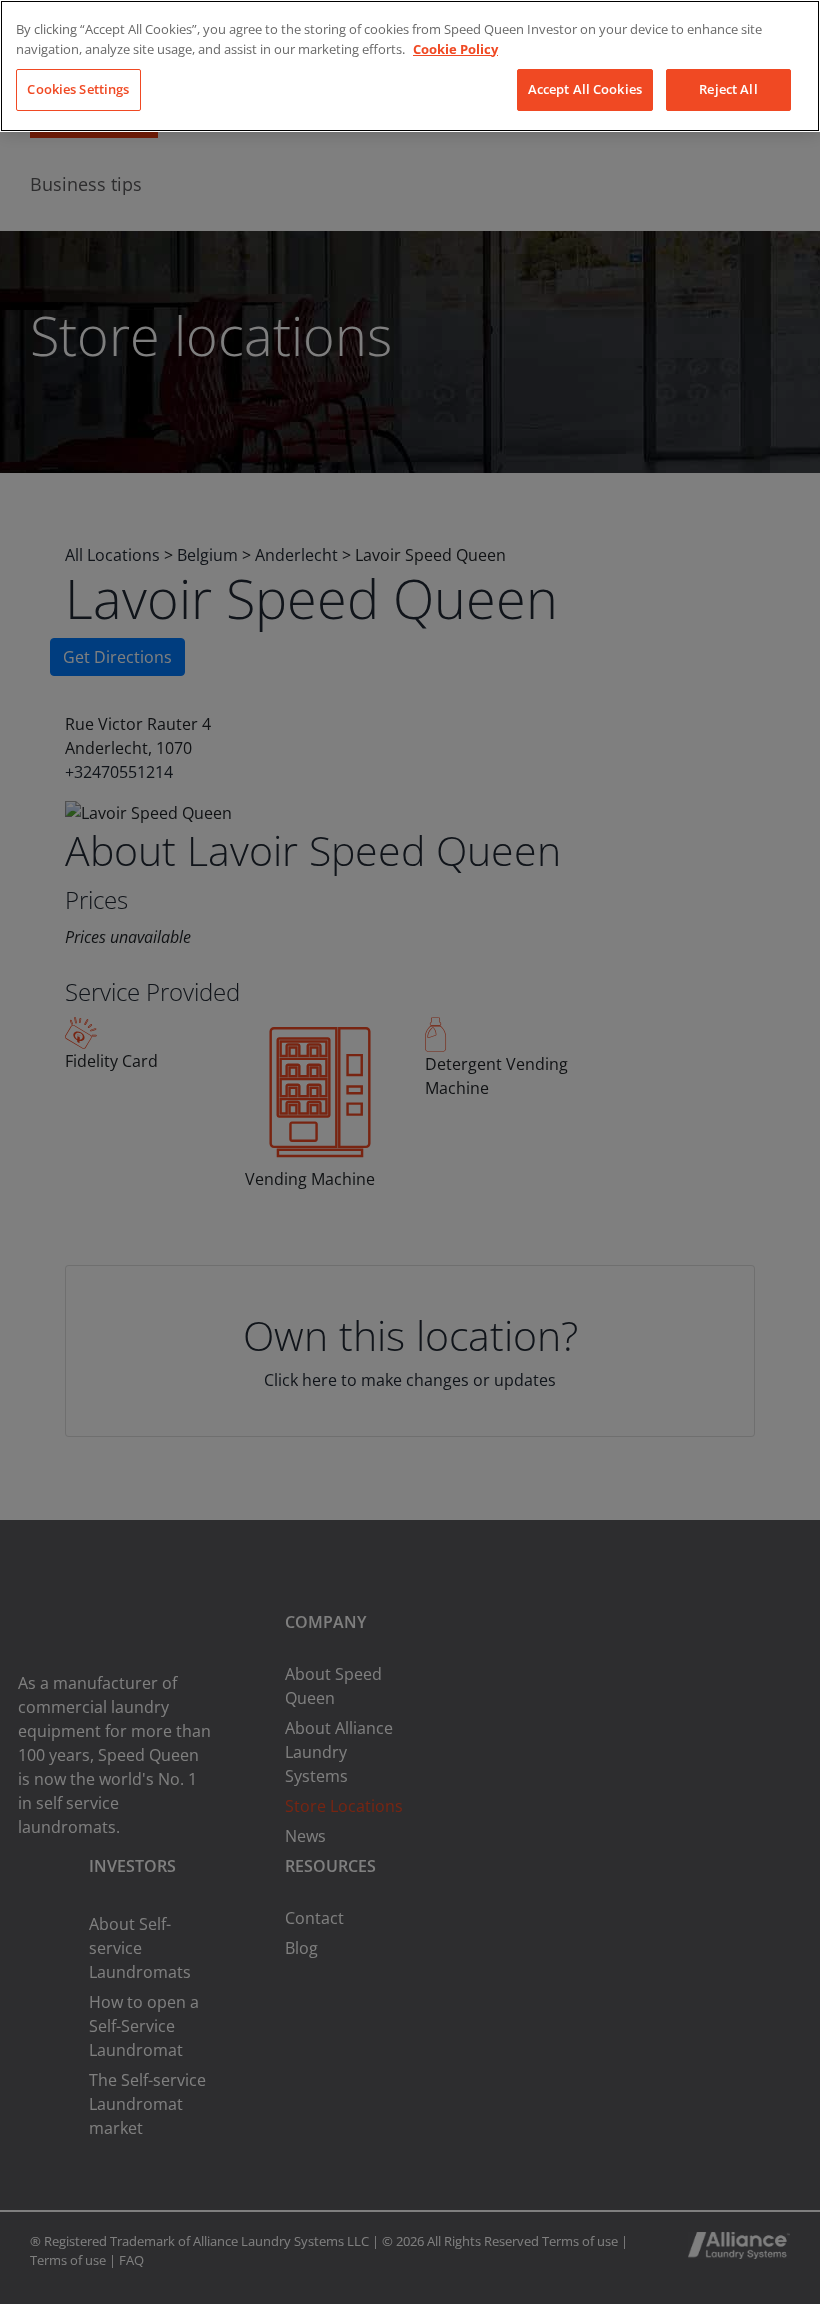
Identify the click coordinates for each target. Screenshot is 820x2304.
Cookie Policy (455, 49)
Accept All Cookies (585, 89)
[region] (410, 66)
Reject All (728, 89)
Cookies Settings (78, 89)
